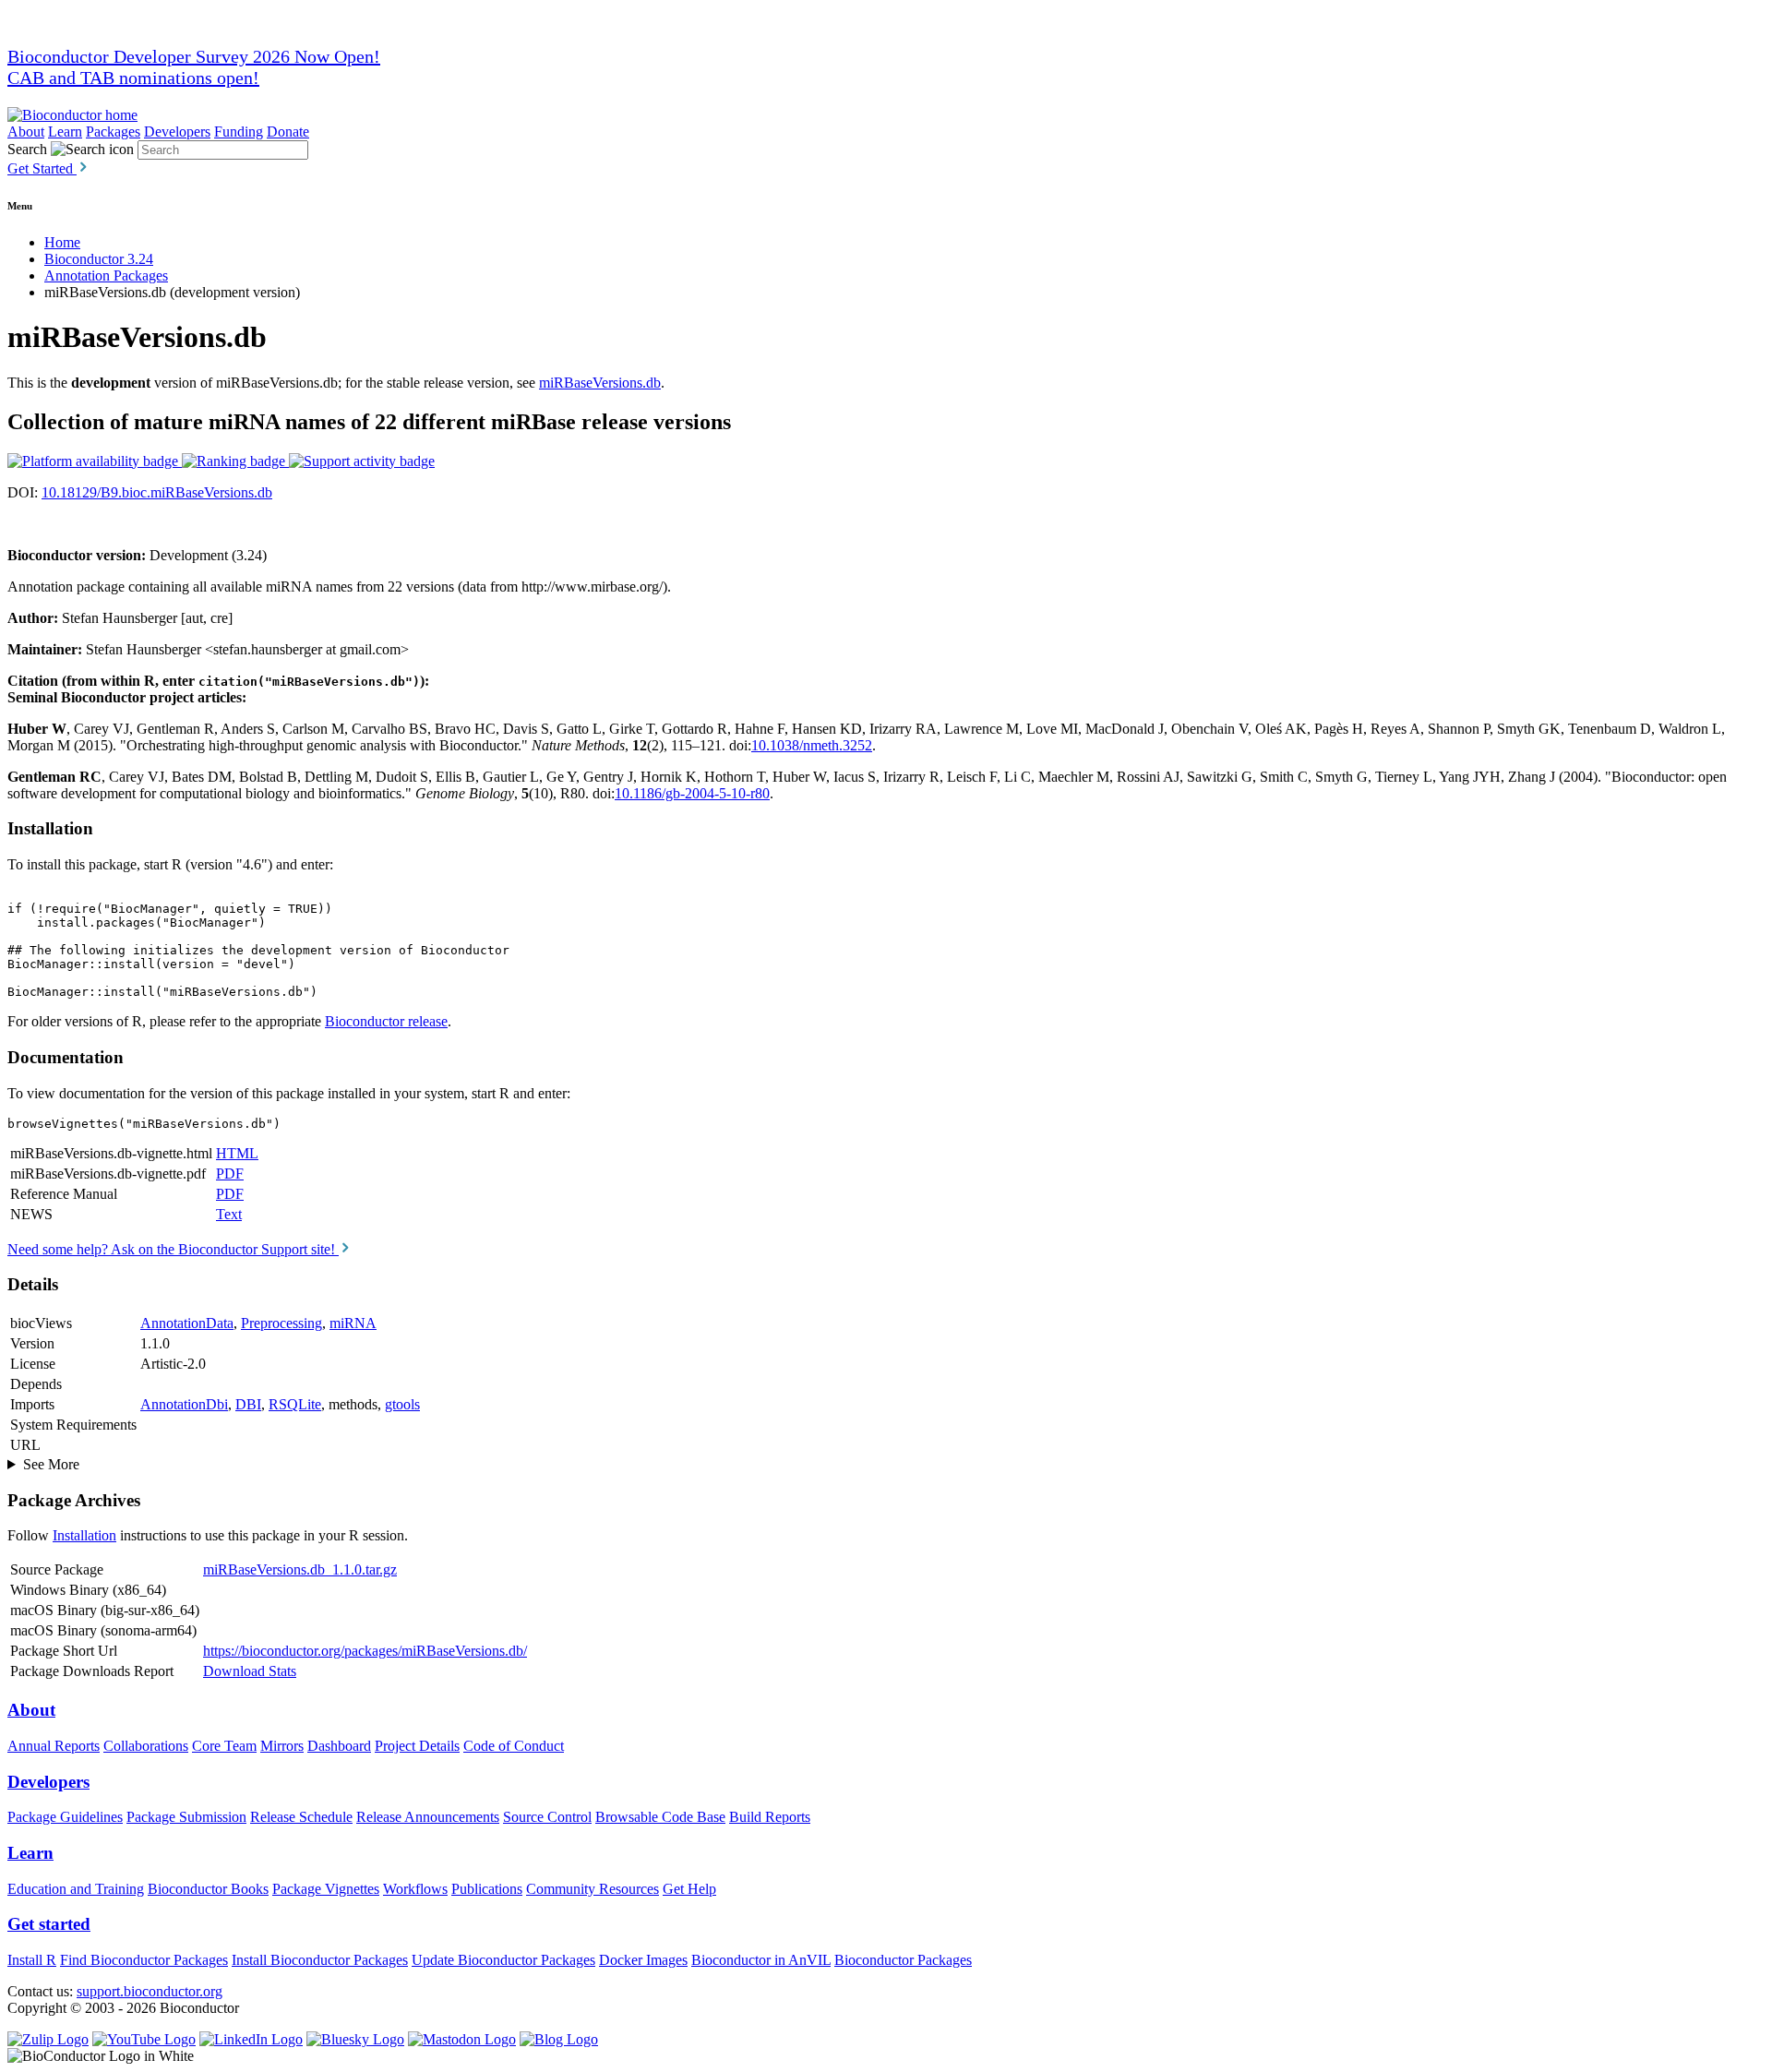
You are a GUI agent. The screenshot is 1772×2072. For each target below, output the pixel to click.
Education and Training (76, 1889)
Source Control (547, 1817)
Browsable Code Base (660, 1817)
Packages (113, 132)
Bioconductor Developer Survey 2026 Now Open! (194, 56)
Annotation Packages (106, 275)
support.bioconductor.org (150, 1991)
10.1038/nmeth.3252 (812, 745)
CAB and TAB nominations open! (133, 78)
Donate (288, 132)
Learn (65, 132)
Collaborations (146, 1746)
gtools (402, 1404)
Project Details (417, 1746)
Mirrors (282, 1746)
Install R (32, 1960)
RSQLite (295, 1404)
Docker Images (643, 1960)
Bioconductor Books (208, 1889)
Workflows (415, 1889)
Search (27, 149)
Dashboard (339, 1746)
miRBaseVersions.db (600, 383)
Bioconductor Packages (903, 1960)
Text (229, 1214)
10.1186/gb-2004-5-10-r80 (692, 793)
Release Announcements (428, 1817)
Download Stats (250, 1671)
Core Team (224, 1746)
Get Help (689, 1889)
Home (62, 242)
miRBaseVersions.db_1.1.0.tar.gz (300, 1569)
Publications (487, 1889)
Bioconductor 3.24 (99, 259)
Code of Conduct (514, 1746)
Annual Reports (54, 1746)
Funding (239, 132)
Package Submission (186, 1817)
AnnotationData (187, 1323)
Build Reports (770, 1817)
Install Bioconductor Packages (320, 1960)
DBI (248, 1404)
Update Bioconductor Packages (503, 1960)
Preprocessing (281, 1323)
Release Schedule (301, 1817)
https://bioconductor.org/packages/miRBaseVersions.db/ (365, 1651)
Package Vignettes (326, 1889)
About (26, 132)
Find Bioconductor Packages (144, 1960)
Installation (84, 1535)
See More (51, 1464)
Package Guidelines (65, 1817)
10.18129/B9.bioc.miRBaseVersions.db (157, 492)
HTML (237, 1153)
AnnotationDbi (184, 1404)
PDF (230, 1174)
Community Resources (593, 1889)
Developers (177, 132)
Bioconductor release (386, 1021)
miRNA (353, 1323)
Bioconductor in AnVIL (761, 1960)
